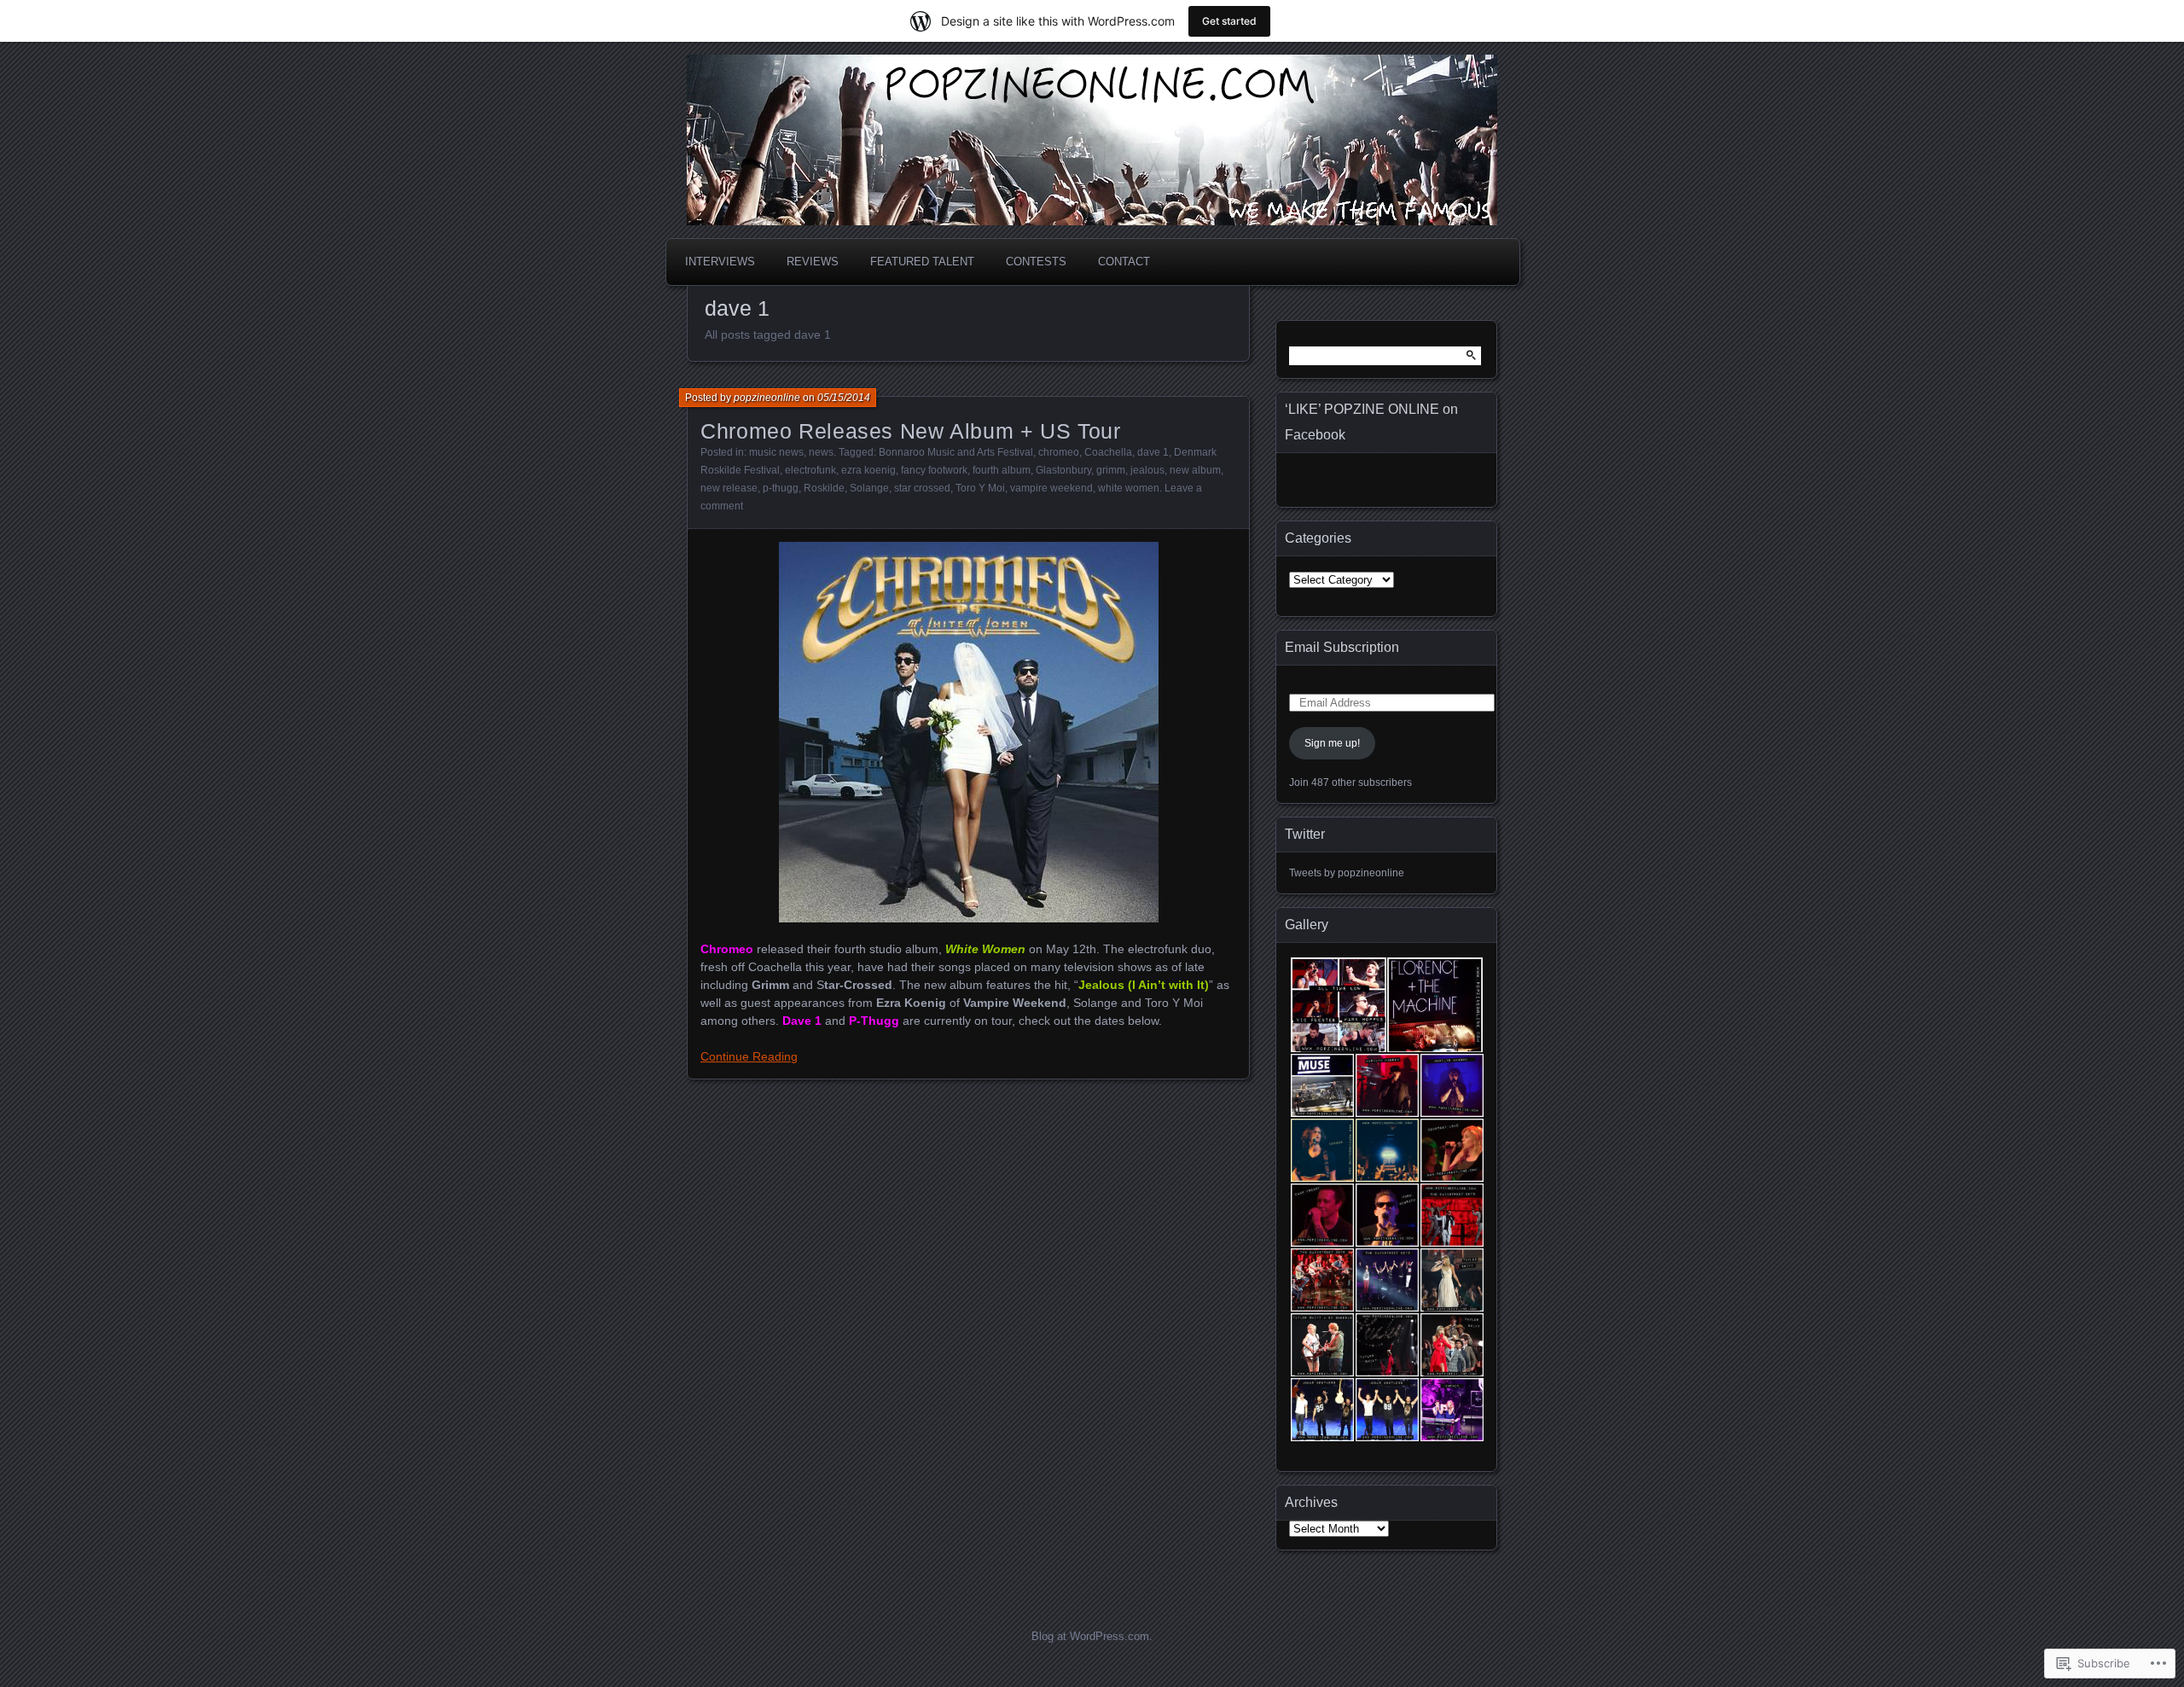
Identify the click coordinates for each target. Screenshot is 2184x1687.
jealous (1147, 470)
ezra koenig (868, 470)
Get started (1229, 21)
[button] (1337, 1005)
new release (729, 488)
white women (1129, 488)
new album (1195, 470)
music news (776, 452)
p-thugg (781, 488)
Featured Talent (922, 262)
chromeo (1059, 452)
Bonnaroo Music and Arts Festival (956, 452)
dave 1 (1153, 452)
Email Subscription (1342, 647)
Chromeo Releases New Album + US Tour (911, 431)
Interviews (720, 262)
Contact (1124, 262)
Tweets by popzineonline (1347, 873)
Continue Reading (749, 1056)
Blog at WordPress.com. (1092, 1636)
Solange (869, 488)
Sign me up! (1332, 743)
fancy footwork (934, 470)
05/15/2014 (844, 398)
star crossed (922, 488)
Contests (1036, 262)
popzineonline (767, 398)
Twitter (1305, 834)
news (821, 452)
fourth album (1002, 470)
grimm (1111, 470)
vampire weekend (1051, 488)
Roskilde (824, 488)
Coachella (1108, 452)
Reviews (813, 262)
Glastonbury (1063, 470)
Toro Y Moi (980, 488)
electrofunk (810, 470)
